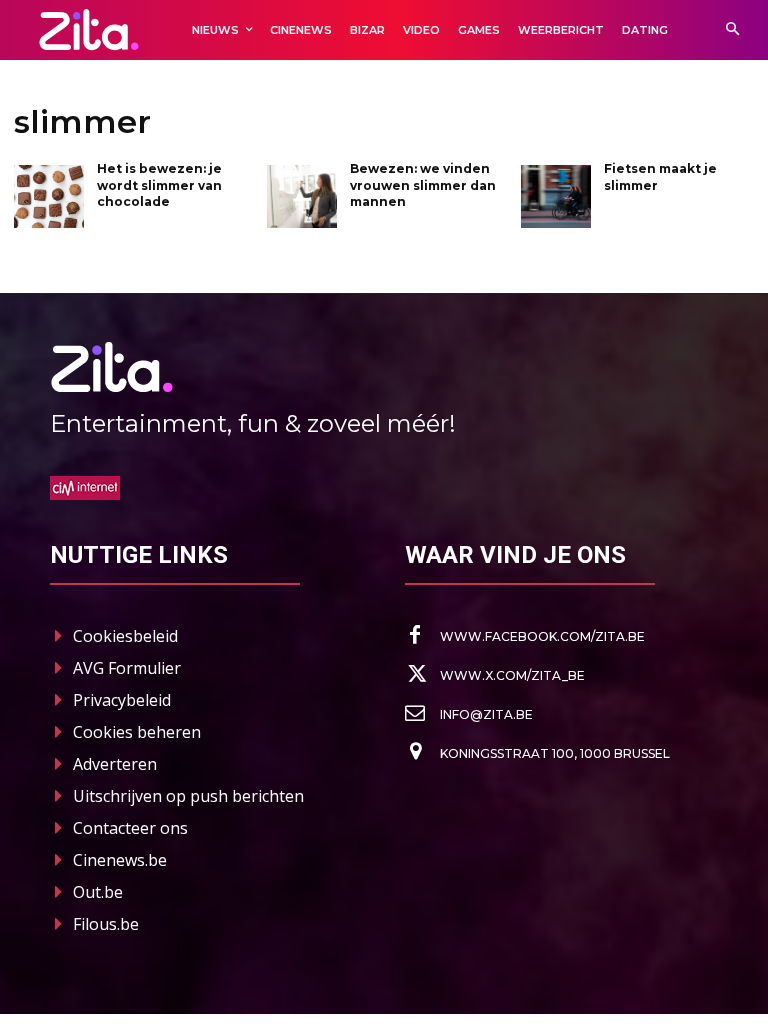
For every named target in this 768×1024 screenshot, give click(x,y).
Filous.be (106, 924)
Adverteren (115, 764)
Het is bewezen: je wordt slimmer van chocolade (159, 185)
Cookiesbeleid (125, 636)
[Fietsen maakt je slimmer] (556, 196)
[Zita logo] (89, 29)
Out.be (98, 892)
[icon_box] (525, 636)
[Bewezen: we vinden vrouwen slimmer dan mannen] (302, 196)
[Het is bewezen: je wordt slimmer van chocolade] (49, 196)
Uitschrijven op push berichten (188, 796)
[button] (732, 30)
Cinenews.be (120, 860)
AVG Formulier (127, 668)
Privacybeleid (122, 700)
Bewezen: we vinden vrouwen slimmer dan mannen (423, 185)
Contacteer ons (130, 828)
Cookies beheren (137, 732)
